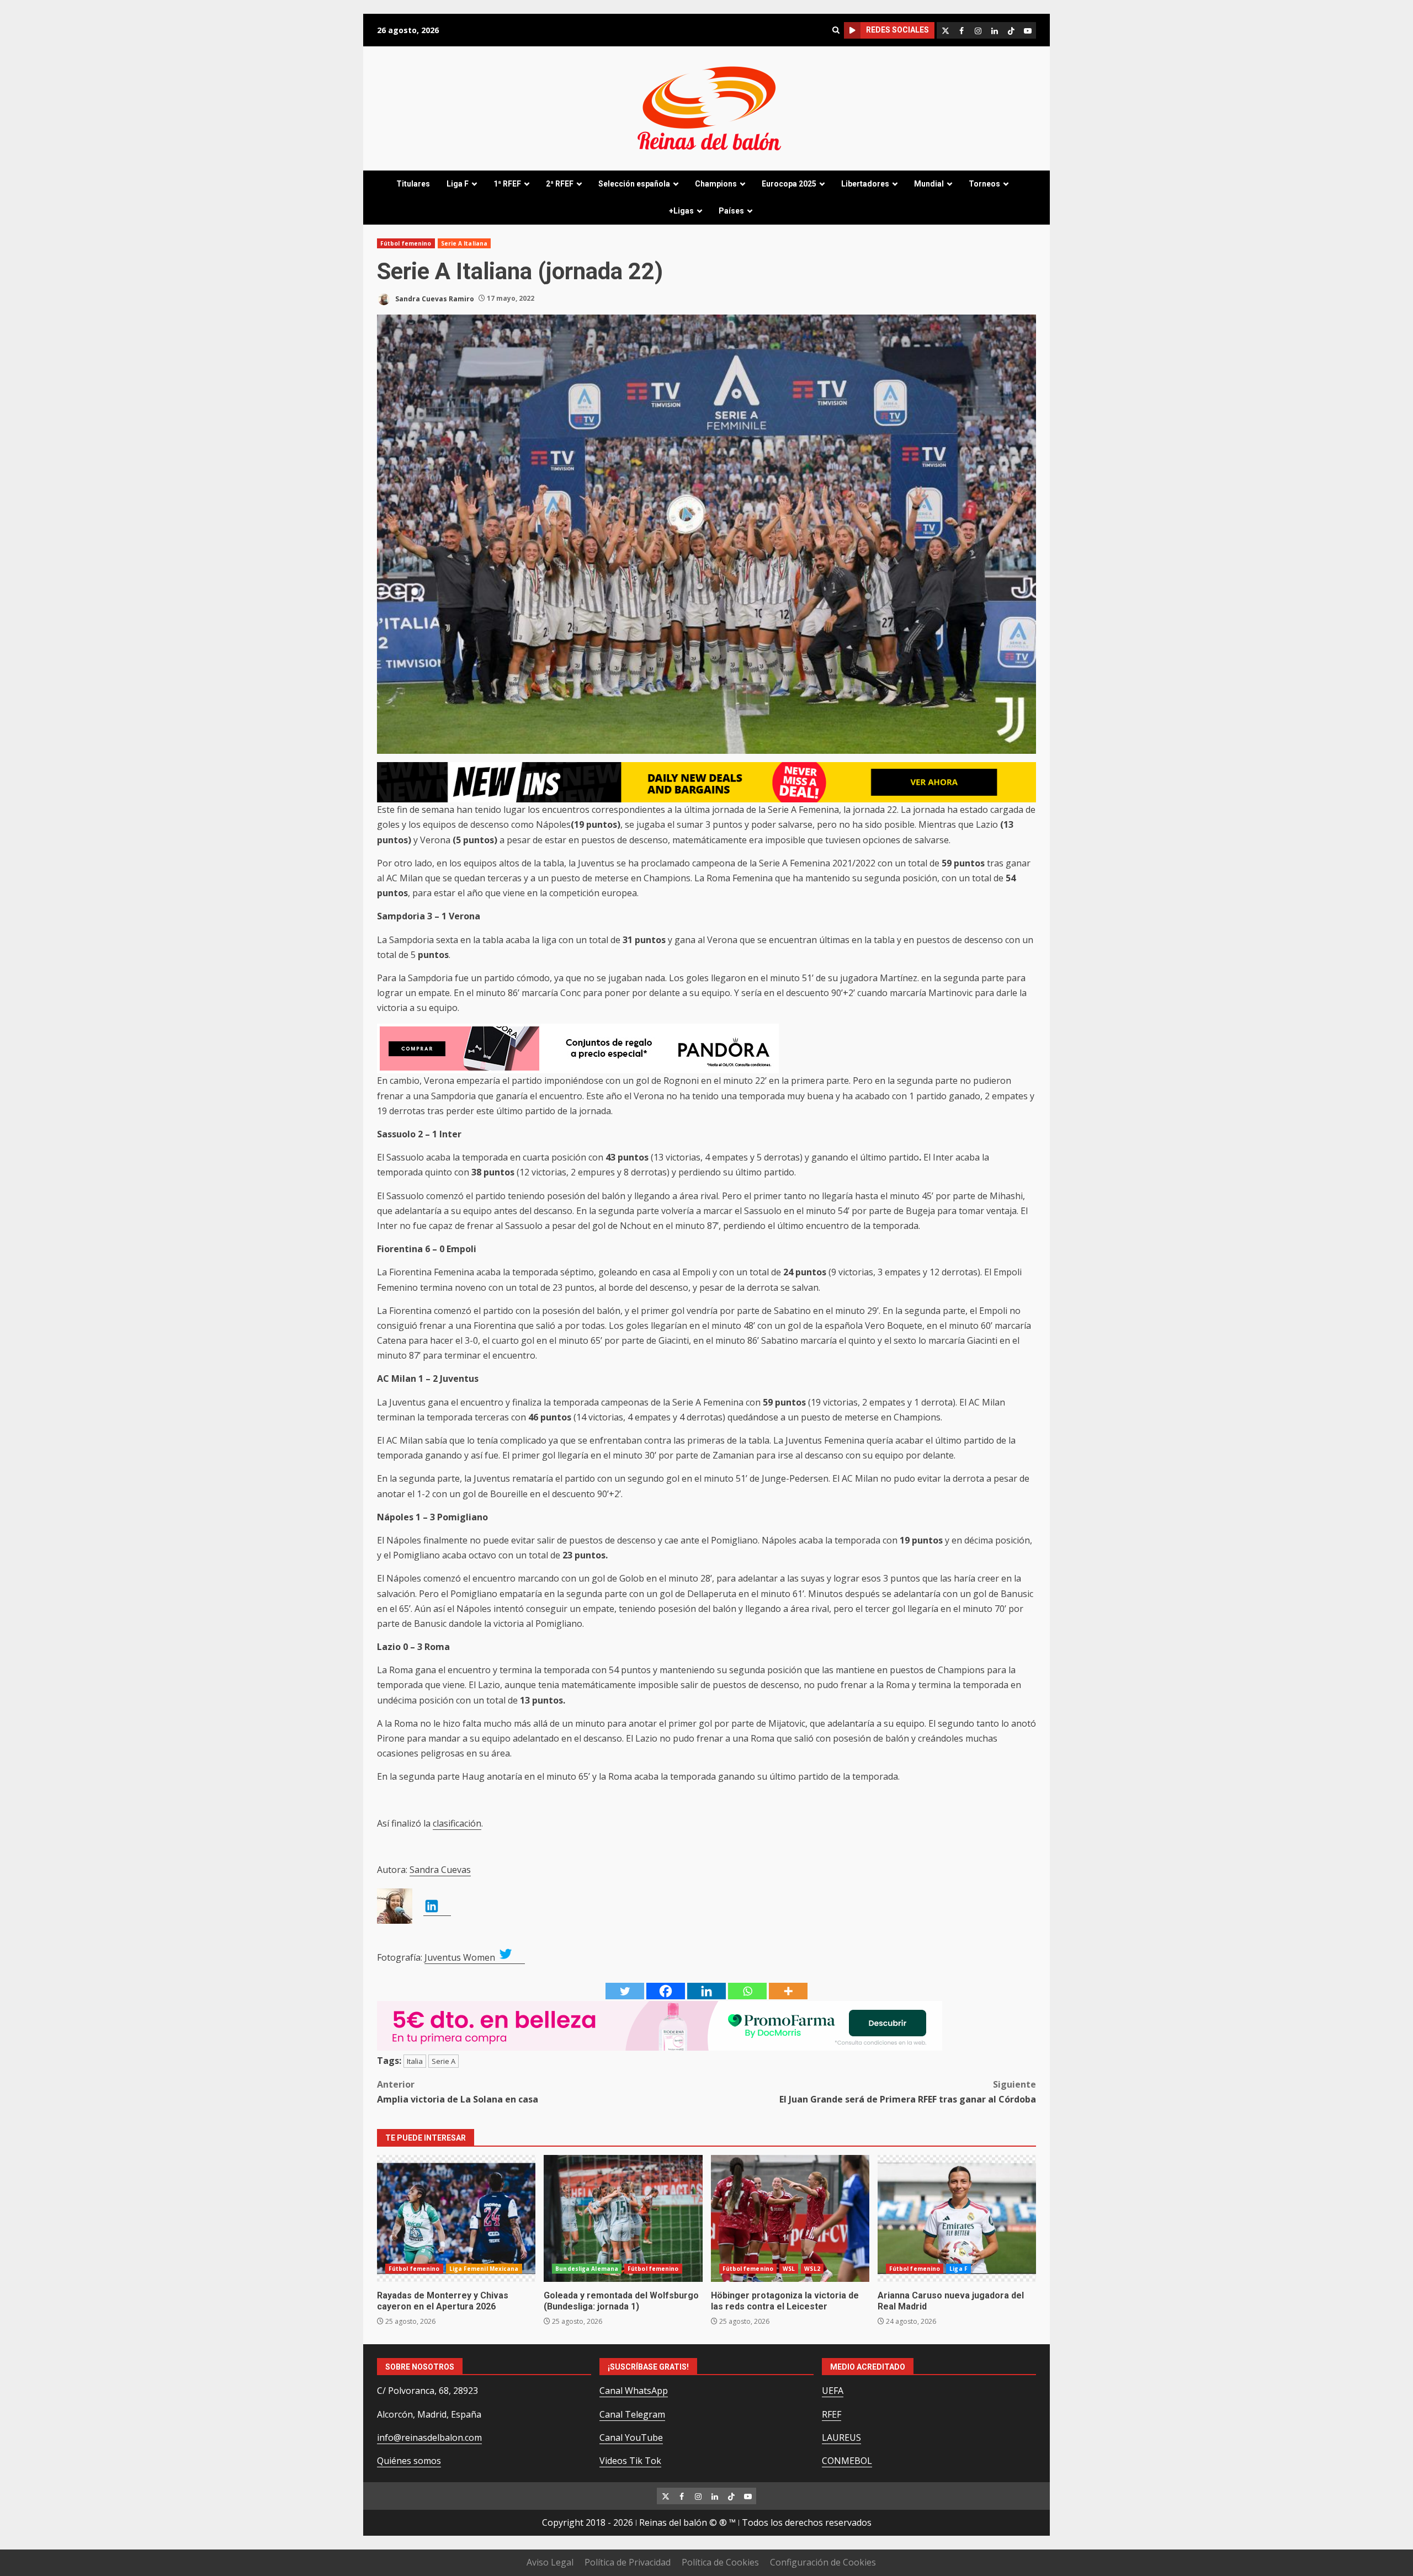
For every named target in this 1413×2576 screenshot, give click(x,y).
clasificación (457, 1823)
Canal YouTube (631, 2437)
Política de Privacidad (628, 2562)
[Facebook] (666, 1991)
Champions (716, 184)
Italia (415, 2061)
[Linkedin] (706, 1991)
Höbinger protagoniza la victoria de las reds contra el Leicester (790, 2218)
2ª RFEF (560, 184)
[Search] (836, 30)
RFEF (832, 2414)
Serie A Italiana (464, 243)
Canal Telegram (632, 2414)
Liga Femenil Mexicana (484, 2269)
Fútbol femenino (406, 243)
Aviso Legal (550, 2562)
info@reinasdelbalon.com (429, 2437)
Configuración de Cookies (823, 2562)
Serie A (443, 2061)
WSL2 (812, 2269)
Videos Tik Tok (630, 2461)
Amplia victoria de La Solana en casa (458, 2092)
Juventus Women (461, 1957)
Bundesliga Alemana (587, 2269)
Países (731, 211)
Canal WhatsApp (634, 2391)
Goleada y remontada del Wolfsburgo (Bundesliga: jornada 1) (623, 2218)
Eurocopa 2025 (789, 184)
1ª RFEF (507, 184)
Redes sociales (897, 30)
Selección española (634, 184)
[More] (788, 1991)
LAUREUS (841, 2437)
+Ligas (681, 211)
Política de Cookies (720, 2562)
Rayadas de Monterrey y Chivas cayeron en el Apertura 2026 (456, 2218)
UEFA (833, 2391)
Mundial (929, 184)
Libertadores (865, 184)
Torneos (984, 184)
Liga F (458, 184)
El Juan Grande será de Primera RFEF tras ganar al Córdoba (908, 2092)
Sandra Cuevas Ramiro (434, 298)
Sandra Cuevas (440, 1870)
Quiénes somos (409, 2461)
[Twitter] (625, 1991)
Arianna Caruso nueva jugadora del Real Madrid (957, 2218)
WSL (789, 2269)
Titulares (413, 184)
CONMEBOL (847, 2461)
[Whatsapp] (747, 1991)
